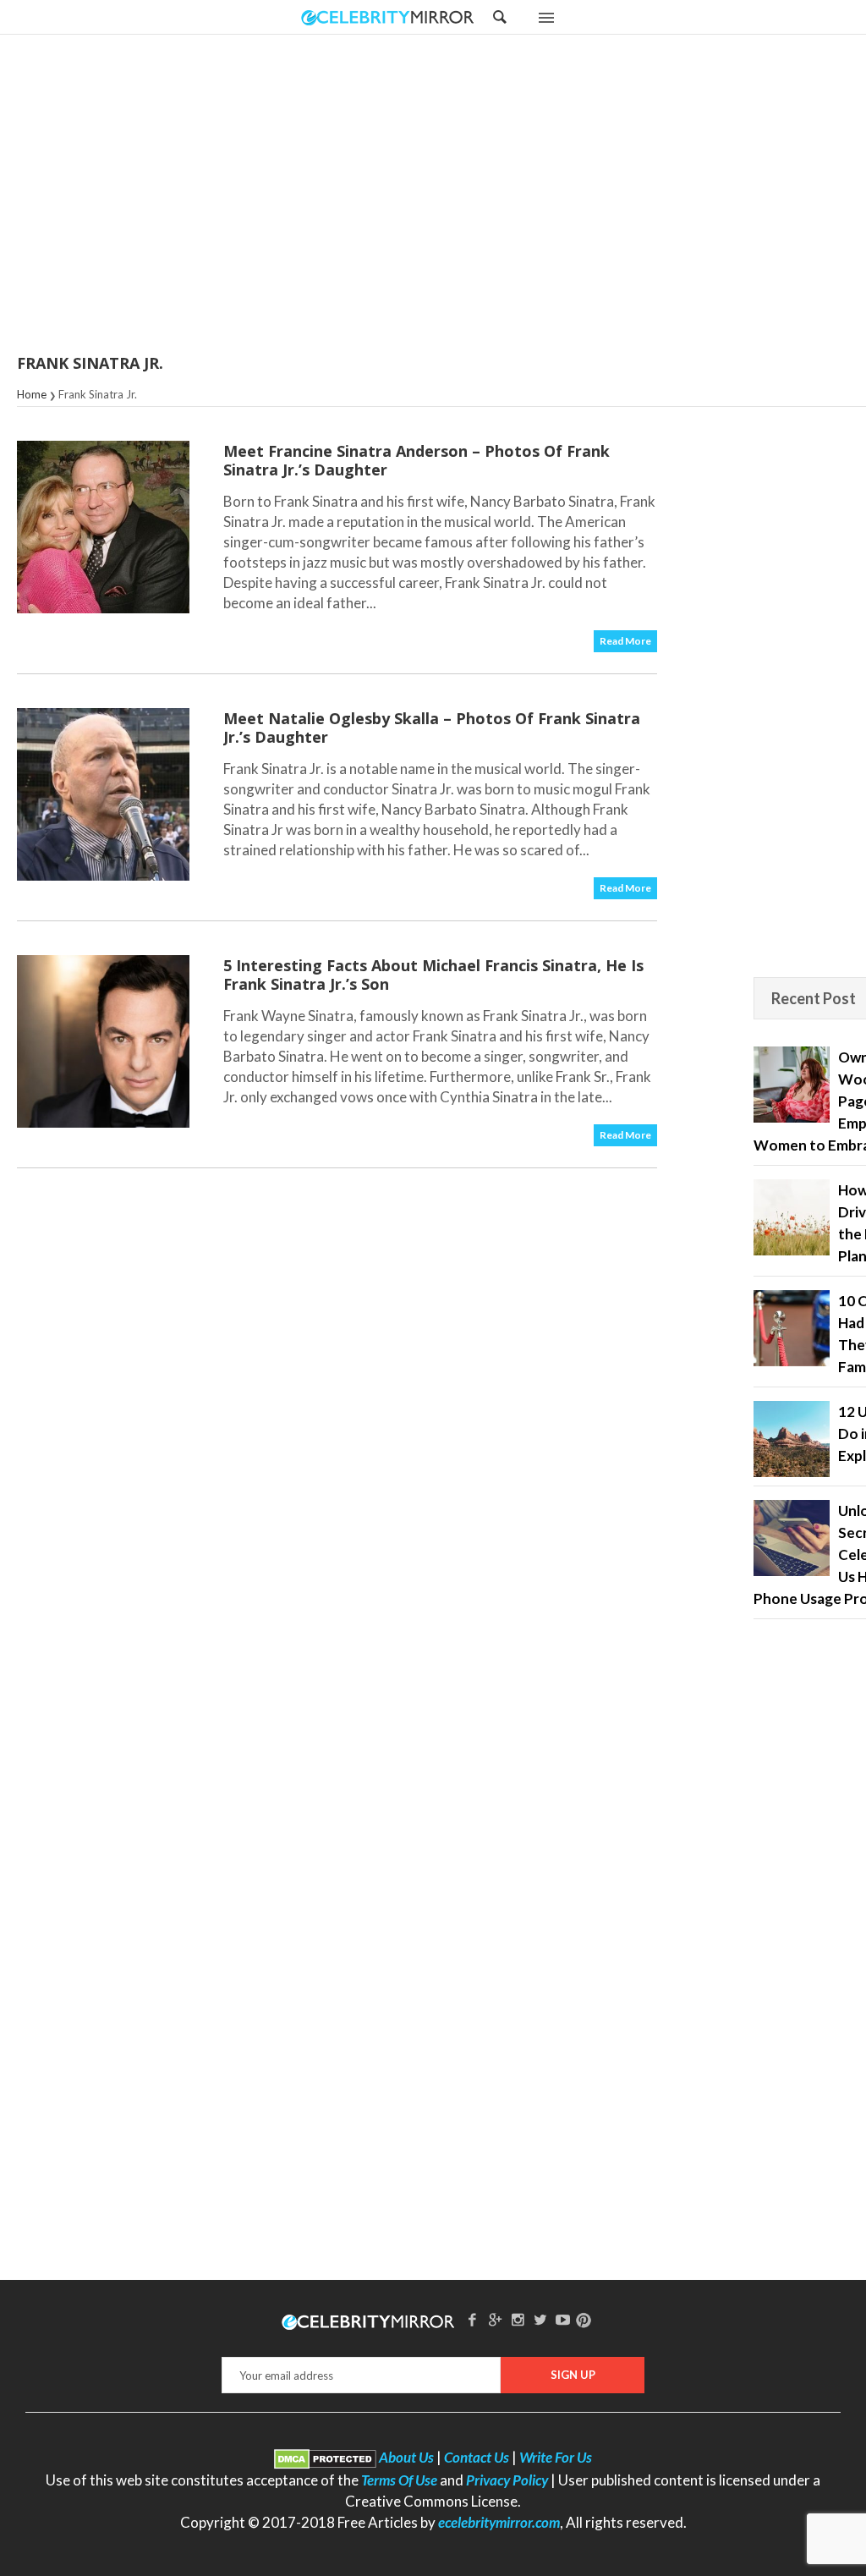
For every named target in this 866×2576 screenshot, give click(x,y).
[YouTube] (563, 2319)
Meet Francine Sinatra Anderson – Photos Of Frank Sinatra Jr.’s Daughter (417, 460)
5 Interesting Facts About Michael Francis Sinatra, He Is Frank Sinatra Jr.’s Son (433, 975)
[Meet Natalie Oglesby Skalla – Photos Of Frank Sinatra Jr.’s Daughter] (103, 794)
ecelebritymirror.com (499, 2522)
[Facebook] (473, 2319)
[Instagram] (518, 2319)
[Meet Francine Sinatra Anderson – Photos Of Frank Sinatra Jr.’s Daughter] (103, 527)
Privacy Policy (507, 2480)
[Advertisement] (475, 195)
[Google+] (495, 2319)
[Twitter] (540, 2319)
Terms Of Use (399, 2480)
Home (32, 394)
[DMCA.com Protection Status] (325, 2457)
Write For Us (556, 2457)
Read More (625, 641)
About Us (406, 2457)
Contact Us (477, 2457)
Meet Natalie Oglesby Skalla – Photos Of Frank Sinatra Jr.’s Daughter (432, 728)
